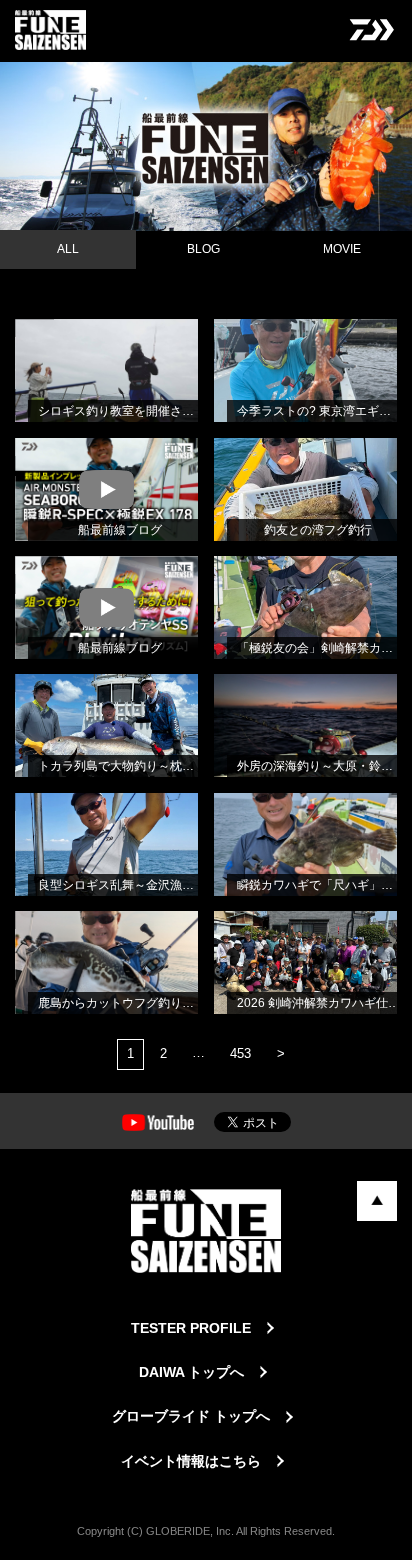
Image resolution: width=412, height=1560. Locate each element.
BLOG (203, 249)
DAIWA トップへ (191, 1372)
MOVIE (342, 249)
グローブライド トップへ (191, 1416)
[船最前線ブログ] (34, 463)
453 (240, 1053)
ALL (68, 249)
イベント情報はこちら (191, 1461)
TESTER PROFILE (191, 1328)
